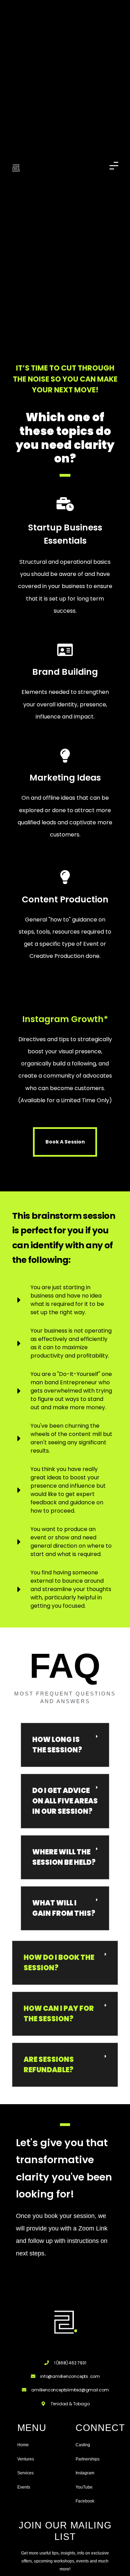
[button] (65, 1745)
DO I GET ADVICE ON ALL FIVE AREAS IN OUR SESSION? (65, 1801)
